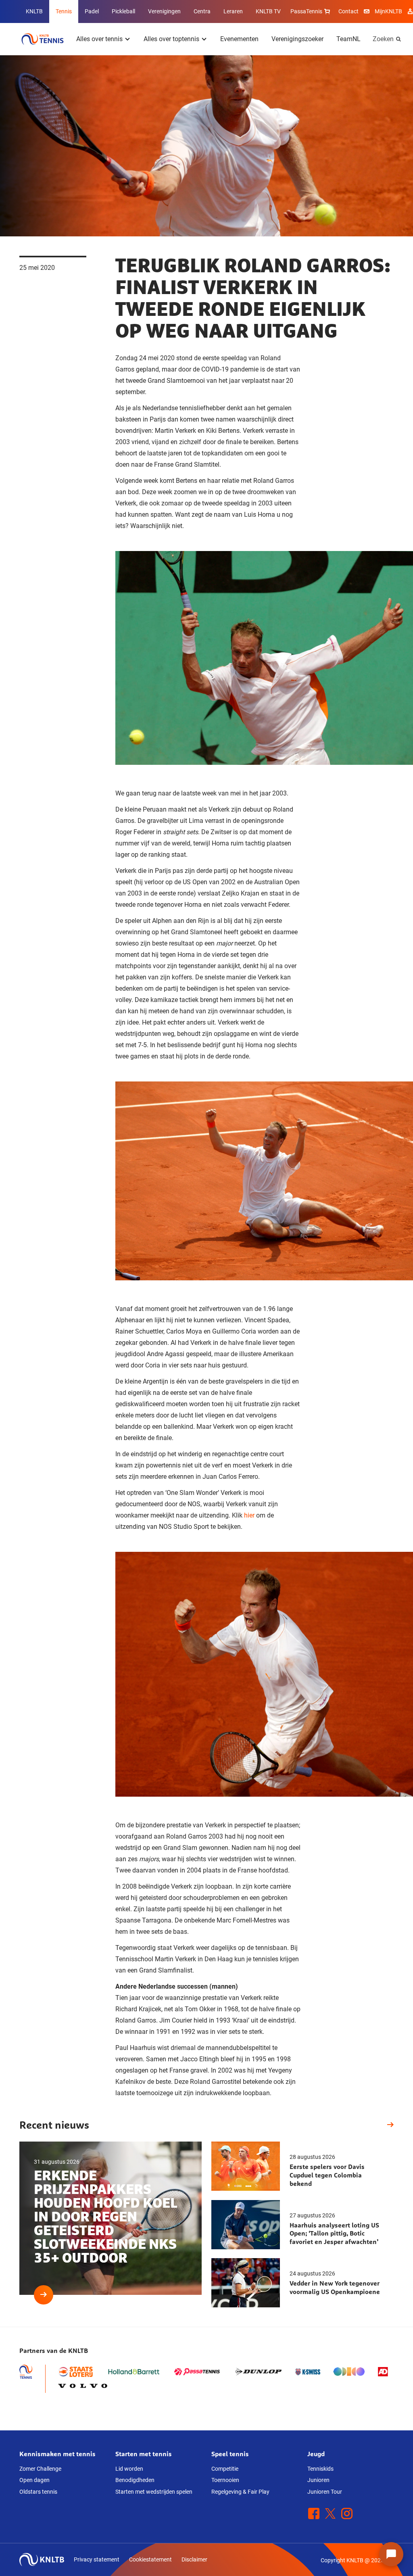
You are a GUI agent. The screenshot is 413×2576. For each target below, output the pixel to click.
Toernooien (225, 2480)
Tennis (64, 11)
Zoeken (383, 39)
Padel (92, 11)
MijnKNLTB (388, 11)
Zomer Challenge (40, 2469)
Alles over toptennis (171, 39)
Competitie (225, 2469)
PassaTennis (306, 11)
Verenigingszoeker (297, 39)
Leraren (233, 11)
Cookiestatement (150, 2559)
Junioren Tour (325, 2492)
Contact (348, 11)
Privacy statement (97, 2559)
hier (249, 1515)
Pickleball (123, 11)
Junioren (318, 2480)
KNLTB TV (268, 11)
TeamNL (348, 39)
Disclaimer (194, 2559)
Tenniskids (320, 2469)
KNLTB (34, 11)
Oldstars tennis (38, 2492)
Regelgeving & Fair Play (240, 2492)
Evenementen (239, 39)
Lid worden (129, 2469)
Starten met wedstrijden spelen (154, 2492)
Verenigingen (164, 11)
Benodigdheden (135, 2480)
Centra (202, 11)
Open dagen (34, 2480)
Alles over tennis (99, 39)
